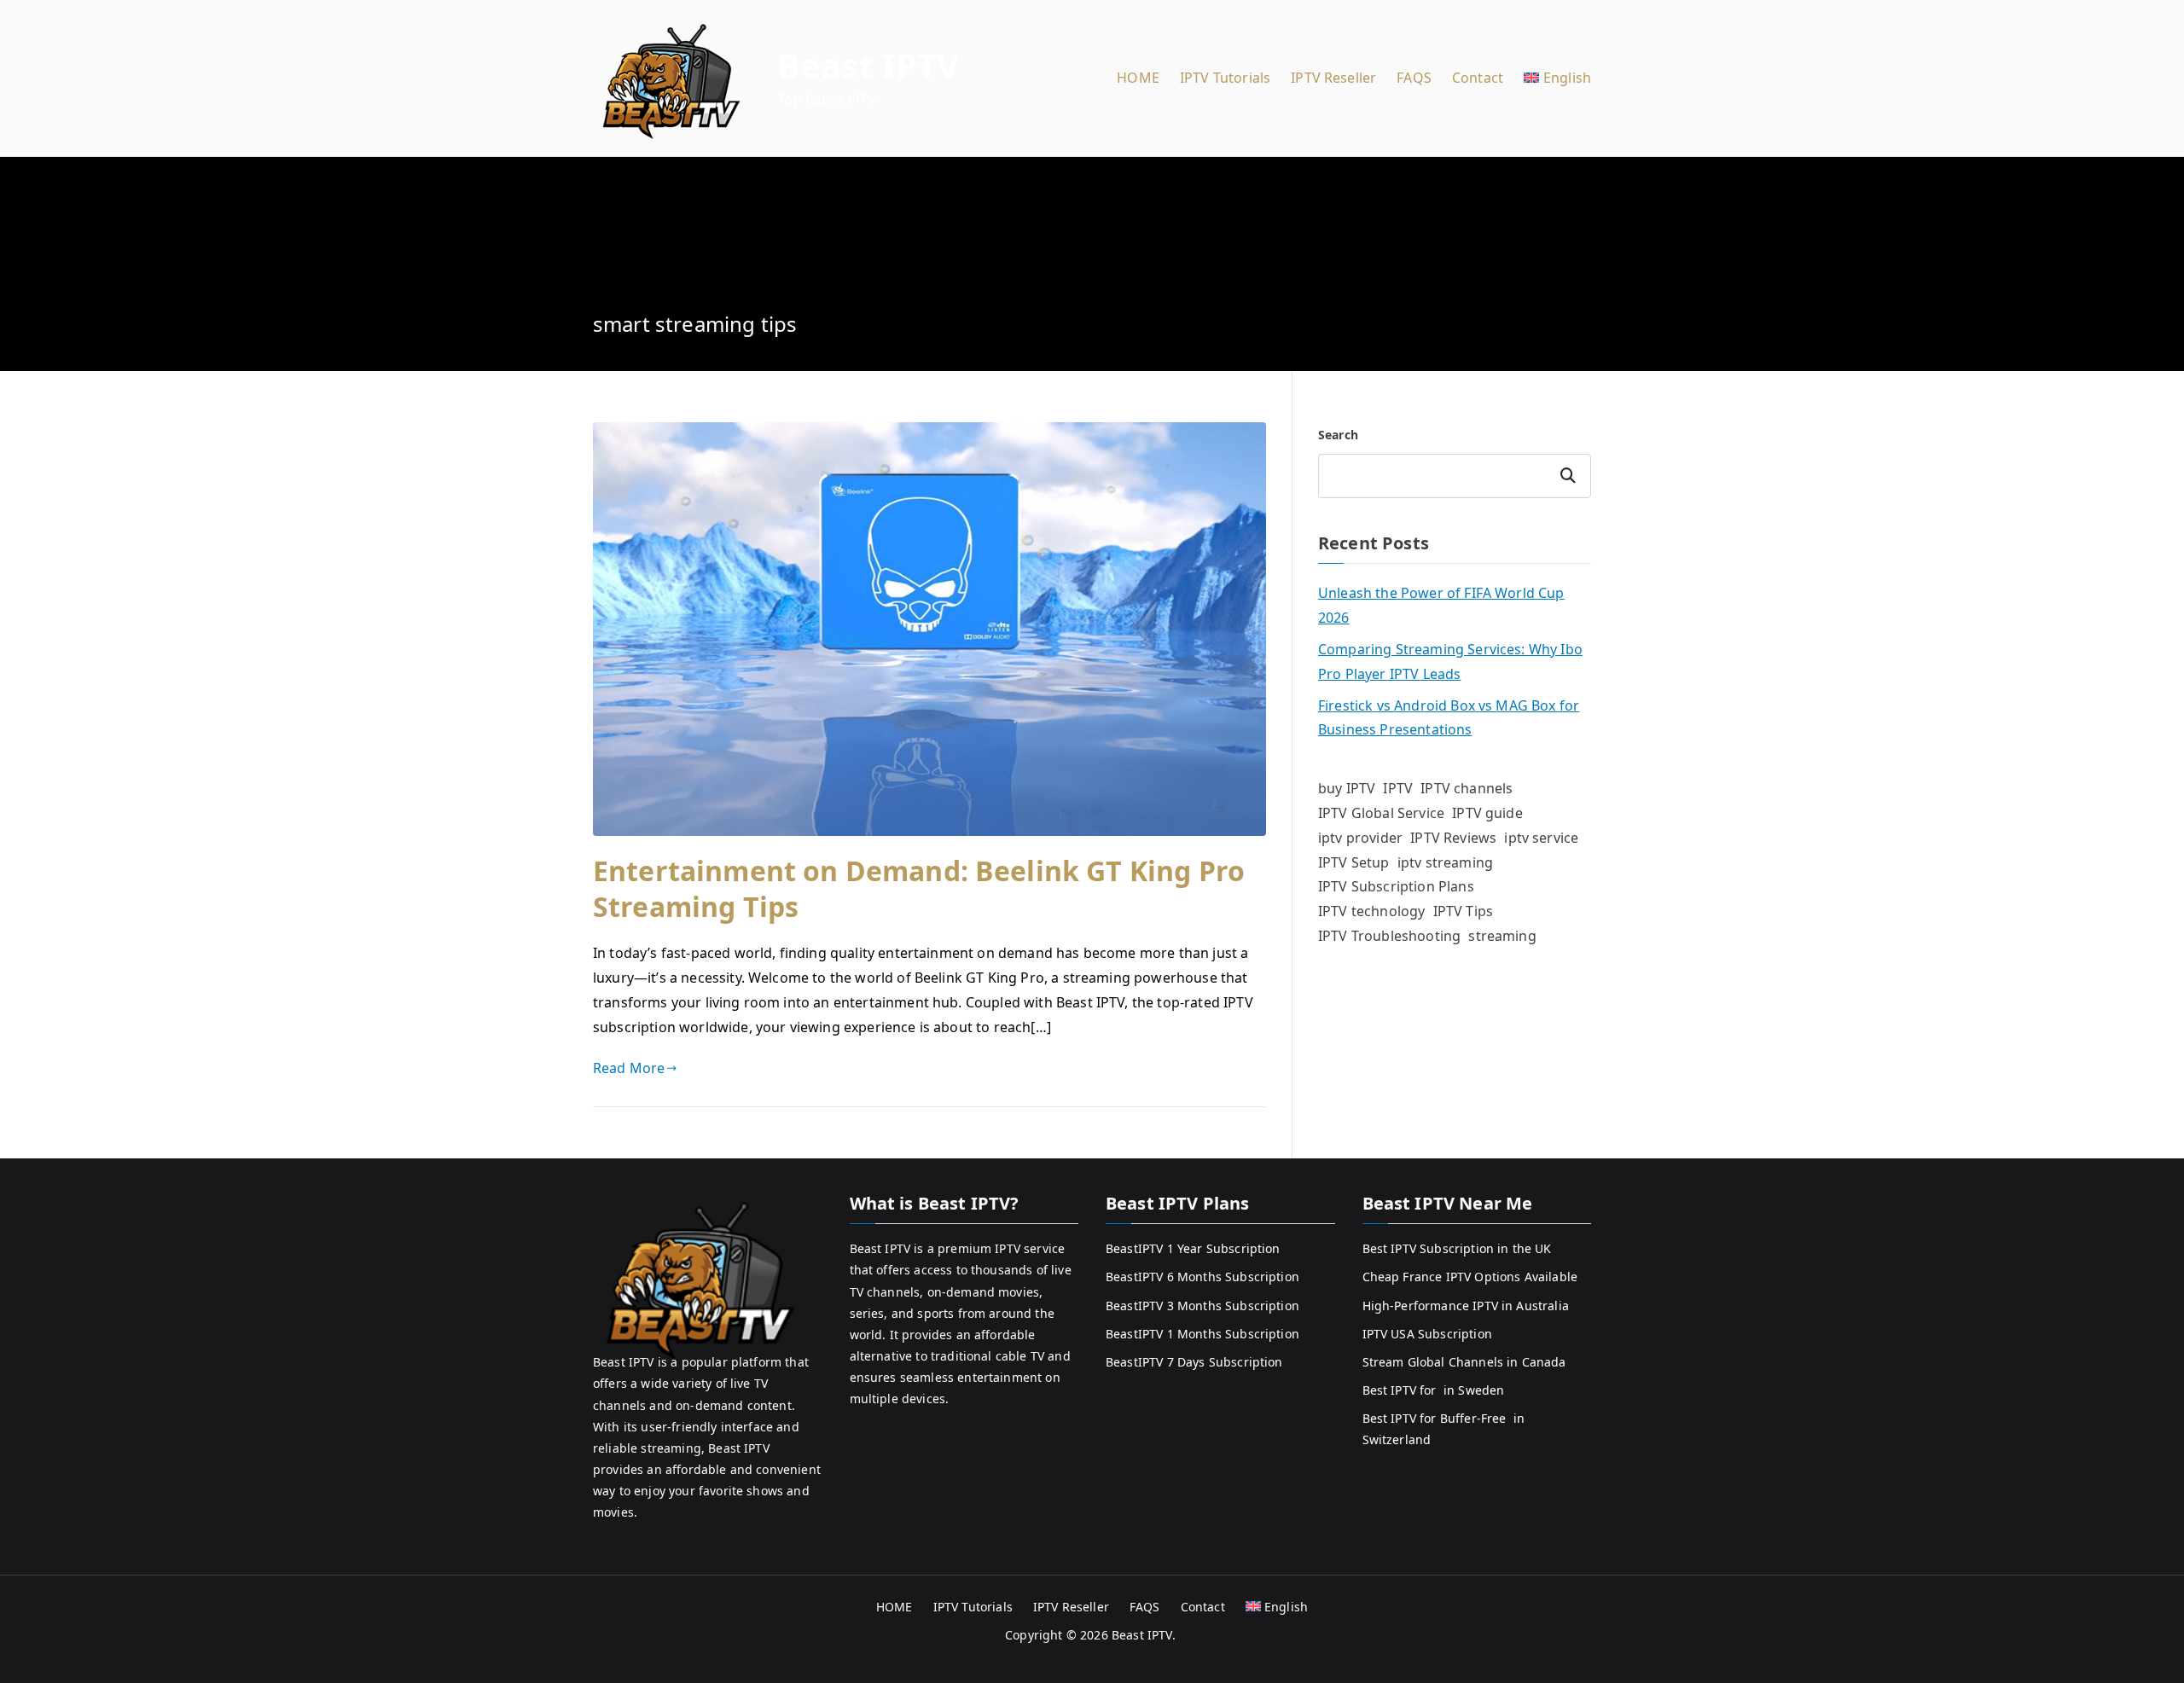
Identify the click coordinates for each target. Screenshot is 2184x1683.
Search (1338, 435)
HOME (1138, 78)
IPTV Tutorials (1225, 78)
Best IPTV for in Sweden (1434, 1390)
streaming (1502, 936)
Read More (629, 1068)
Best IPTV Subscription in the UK (1457, 1248)
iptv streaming (1445, 862)
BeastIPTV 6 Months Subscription (1202, 1277)
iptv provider (1360, 838)
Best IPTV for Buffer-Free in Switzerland (1444, 1429)
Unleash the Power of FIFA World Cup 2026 (1441, 605)
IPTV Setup (1354, 862)
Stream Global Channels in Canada (1464, 1362)
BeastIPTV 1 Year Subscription (1193, 1248)
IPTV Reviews (1453, 838)
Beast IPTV (868, 65)
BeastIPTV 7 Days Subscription (1194, 1362)
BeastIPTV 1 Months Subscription (1202, 1334)
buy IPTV (1347, 788)
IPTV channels (1467, 788)
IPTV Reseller (1333, 78)
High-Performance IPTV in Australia (1466, 1306)
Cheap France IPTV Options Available (1470, 1277)
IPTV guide (1487, 813)
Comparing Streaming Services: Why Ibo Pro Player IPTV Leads (1450, 662)
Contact (1478, 78)
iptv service (1541, 838)
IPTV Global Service (1381, 813)
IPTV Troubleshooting (1389, 936)
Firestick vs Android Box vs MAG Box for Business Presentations (1449, 718)
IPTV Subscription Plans (1396, 886)
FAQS (1414, 78)
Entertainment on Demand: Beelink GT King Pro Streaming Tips (919, 888)
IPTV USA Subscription (1427, 1334)
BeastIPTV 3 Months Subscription (1202, 1306)
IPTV (1398, 788)
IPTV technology (1371, 911)
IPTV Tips (1463, 911)
